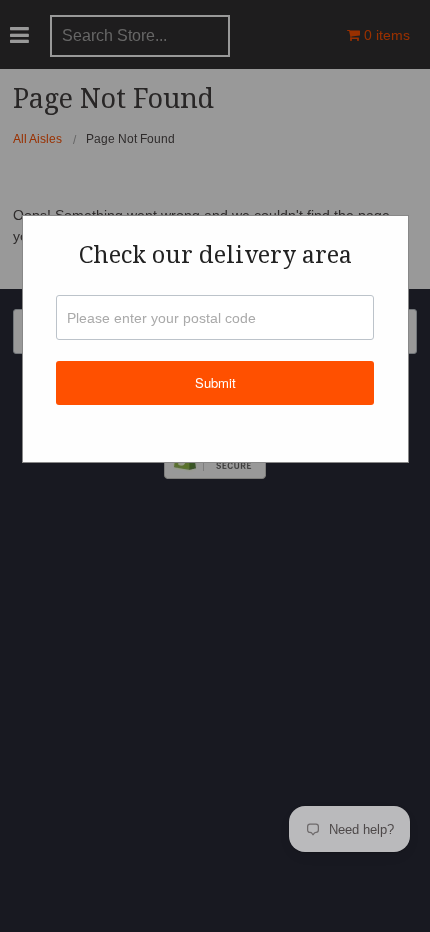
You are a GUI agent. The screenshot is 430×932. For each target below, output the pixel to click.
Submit (215, 382)
